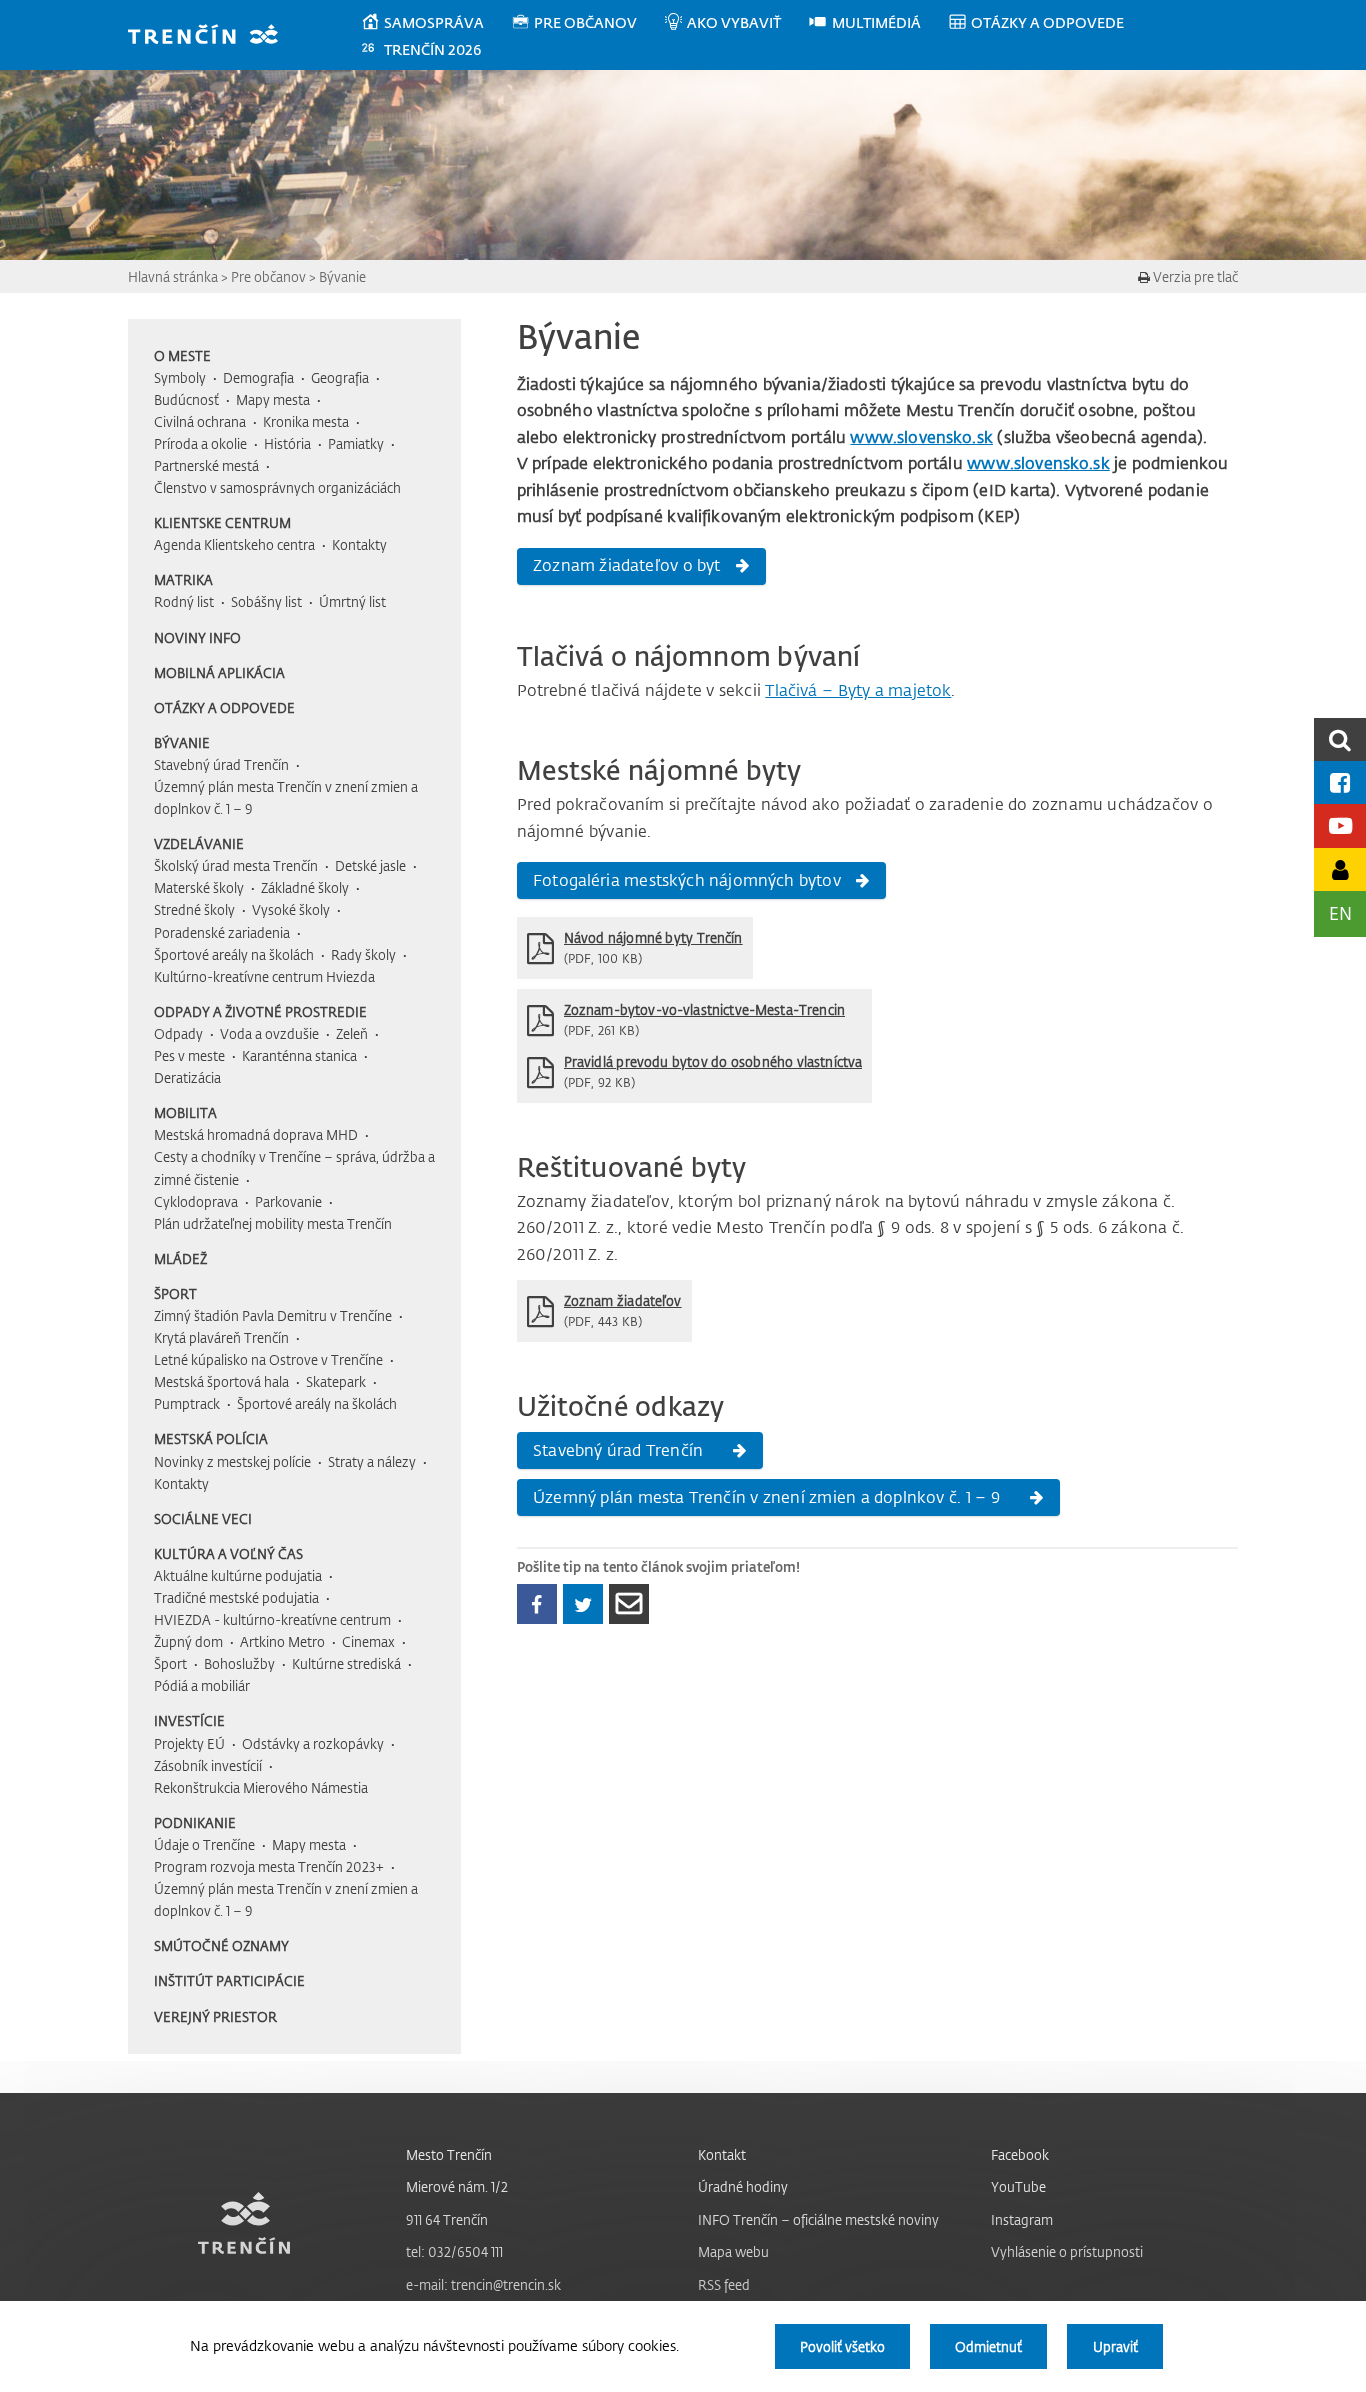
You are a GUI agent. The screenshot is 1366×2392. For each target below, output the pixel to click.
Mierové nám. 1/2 (457, 2186)
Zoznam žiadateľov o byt (627, 565)
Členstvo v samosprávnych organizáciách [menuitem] (277, 487)
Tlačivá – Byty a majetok (858, 690)
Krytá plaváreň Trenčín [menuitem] (221, 1337)
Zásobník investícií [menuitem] (208, 1765)
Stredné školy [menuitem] (194, 909)
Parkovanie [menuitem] (288, 1201)
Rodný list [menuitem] (184, 601)
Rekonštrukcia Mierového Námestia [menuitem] (261, 1787)
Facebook (1020, 2154)
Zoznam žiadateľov (623, 1300)
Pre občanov (268, 276)
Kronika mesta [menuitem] (306, 421)
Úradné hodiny (743, 2186)
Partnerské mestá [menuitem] (206, 465)
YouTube (1018, 2186)
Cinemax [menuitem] (368, 1641)
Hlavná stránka (173, 276)
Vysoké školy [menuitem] (291, 909)
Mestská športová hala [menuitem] (221, 1381)
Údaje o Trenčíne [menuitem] (204, 1844)
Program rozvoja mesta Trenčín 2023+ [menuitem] (269, 1866)
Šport (175, 1293)
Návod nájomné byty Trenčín (653, 937)
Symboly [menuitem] (180, 377)
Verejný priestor (215, 2016)
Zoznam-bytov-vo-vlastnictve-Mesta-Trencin (704, 1009)
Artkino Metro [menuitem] (282, 1641)
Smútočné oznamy (221, 1945)
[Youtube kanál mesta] (1340, 825)
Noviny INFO (197, 637)
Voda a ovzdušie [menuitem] (269, 1033)
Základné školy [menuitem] (305, 887)
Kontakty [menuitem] (359, 544)
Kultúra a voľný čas (228, 1553)
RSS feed (724, 2284)
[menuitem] (435, 23)
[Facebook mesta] (1340, 782)
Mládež (180, 1258)
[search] (1340, 739)
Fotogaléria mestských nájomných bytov (687, 880)
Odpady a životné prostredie (260, 1011)
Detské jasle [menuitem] (370, 865)
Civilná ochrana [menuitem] (200, 421)
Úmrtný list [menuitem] (352, 601)
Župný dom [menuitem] (188, 1641)
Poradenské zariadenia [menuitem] (222, 932)
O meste (182, 355)
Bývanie (342, 276)
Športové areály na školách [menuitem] (234, 954)
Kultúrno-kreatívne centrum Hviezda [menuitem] (264, 976)
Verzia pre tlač (1194, 276)
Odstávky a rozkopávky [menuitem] (313, 1743)
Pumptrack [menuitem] (187, 1403)
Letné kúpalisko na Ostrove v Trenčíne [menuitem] (268, 1359)
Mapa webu (733, 2251)
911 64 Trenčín (447, 2219)
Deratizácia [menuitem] (187, 1077)
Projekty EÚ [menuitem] (189, 1743)
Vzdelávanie (199, 843)
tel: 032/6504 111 (454, 2251)
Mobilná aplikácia (219, 672)
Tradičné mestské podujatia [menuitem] (236, 1597)
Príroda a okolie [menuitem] (200, 443)
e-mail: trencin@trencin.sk (483, 2284)
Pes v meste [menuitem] (189, 1055)
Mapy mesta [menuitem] (273, 399)
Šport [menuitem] (170, 1663)
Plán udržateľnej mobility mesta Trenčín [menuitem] (273, 1223)
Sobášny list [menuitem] (266, 601)
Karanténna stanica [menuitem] (299, 1055)
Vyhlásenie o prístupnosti (1067, 2251)
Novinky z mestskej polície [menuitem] (232, 1461)
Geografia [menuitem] (340, 377)
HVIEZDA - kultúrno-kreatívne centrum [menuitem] (272, 1619)
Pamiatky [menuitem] (356, 443)
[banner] (212, 36)
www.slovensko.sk (921, 437)
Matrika (183, 579)
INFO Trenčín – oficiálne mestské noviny (818, 2219)
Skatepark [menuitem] (336, 1381)
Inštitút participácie (229, 1980)
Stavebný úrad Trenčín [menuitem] (221, 764)
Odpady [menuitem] (178, 1033)
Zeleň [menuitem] (352, 1033)
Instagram (1022, 2219)
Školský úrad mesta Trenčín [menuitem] (236, 865)
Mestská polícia (211, 1438)
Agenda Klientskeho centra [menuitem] (234, 544)
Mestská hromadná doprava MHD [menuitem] (256, 1134)
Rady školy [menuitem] (363, 954)
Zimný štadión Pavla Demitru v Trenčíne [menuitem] (273, 1315)
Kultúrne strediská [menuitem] (346, 1663)
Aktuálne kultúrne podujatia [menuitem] (238, 1575)
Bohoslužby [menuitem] (239, 1663)
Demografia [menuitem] (258, 377)
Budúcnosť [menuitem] (186, 399)
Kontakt (722, 2154)
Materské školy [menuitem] (199, 887)
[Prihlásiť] (1340, 869)
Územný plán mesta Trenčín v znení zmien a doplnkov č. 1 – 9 (768, 1497)
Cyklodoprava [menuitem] (196, 1201)
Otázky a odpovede (224, 707)
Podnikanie (195, 1822)
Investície (189, 1720)
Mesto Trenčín (449, 2154)
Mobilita (185, 1112)
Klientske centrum (222, 522)
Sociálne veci (203, 1518)
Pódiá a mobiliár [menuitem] (202, 1685)
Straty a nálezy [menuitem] (372, 1461)
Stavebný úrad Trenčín (620, 1450)
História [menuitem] (287, 443)
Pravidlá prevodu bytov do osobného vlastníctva (713, 1061)
